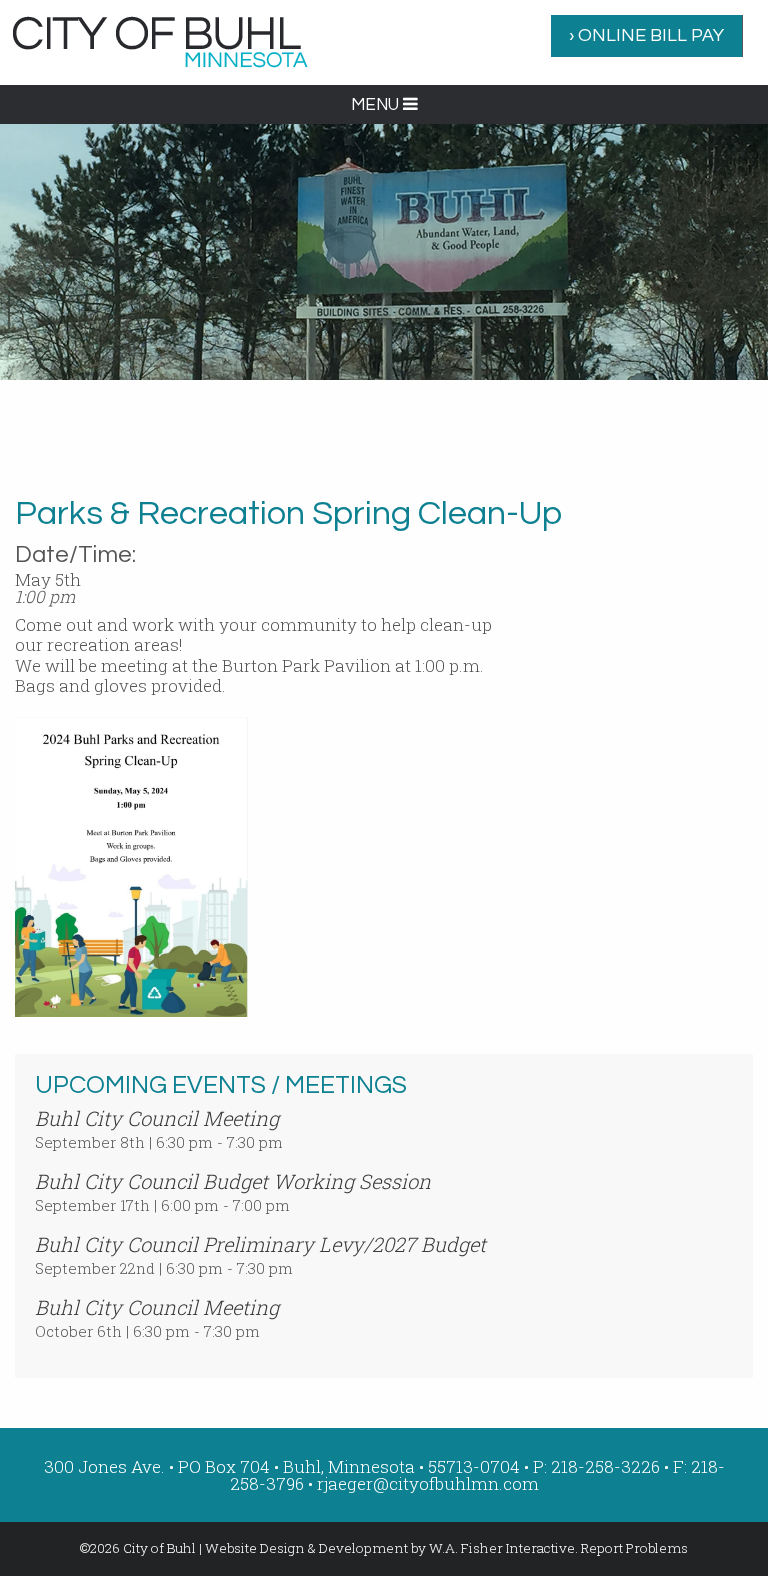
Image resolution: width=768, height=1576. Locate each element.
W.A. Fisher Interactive (502, 1548)
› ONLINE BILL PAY (646, 35)
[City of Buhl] (160, 40)
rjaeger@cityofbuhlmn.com (428, 1483)
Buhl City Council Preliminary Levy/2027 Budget (260, 1244)
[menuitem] (647, 36)
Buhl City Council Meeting (157, 1118)
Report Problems (634, 1548)
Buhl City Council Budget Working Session (233, 1181)
